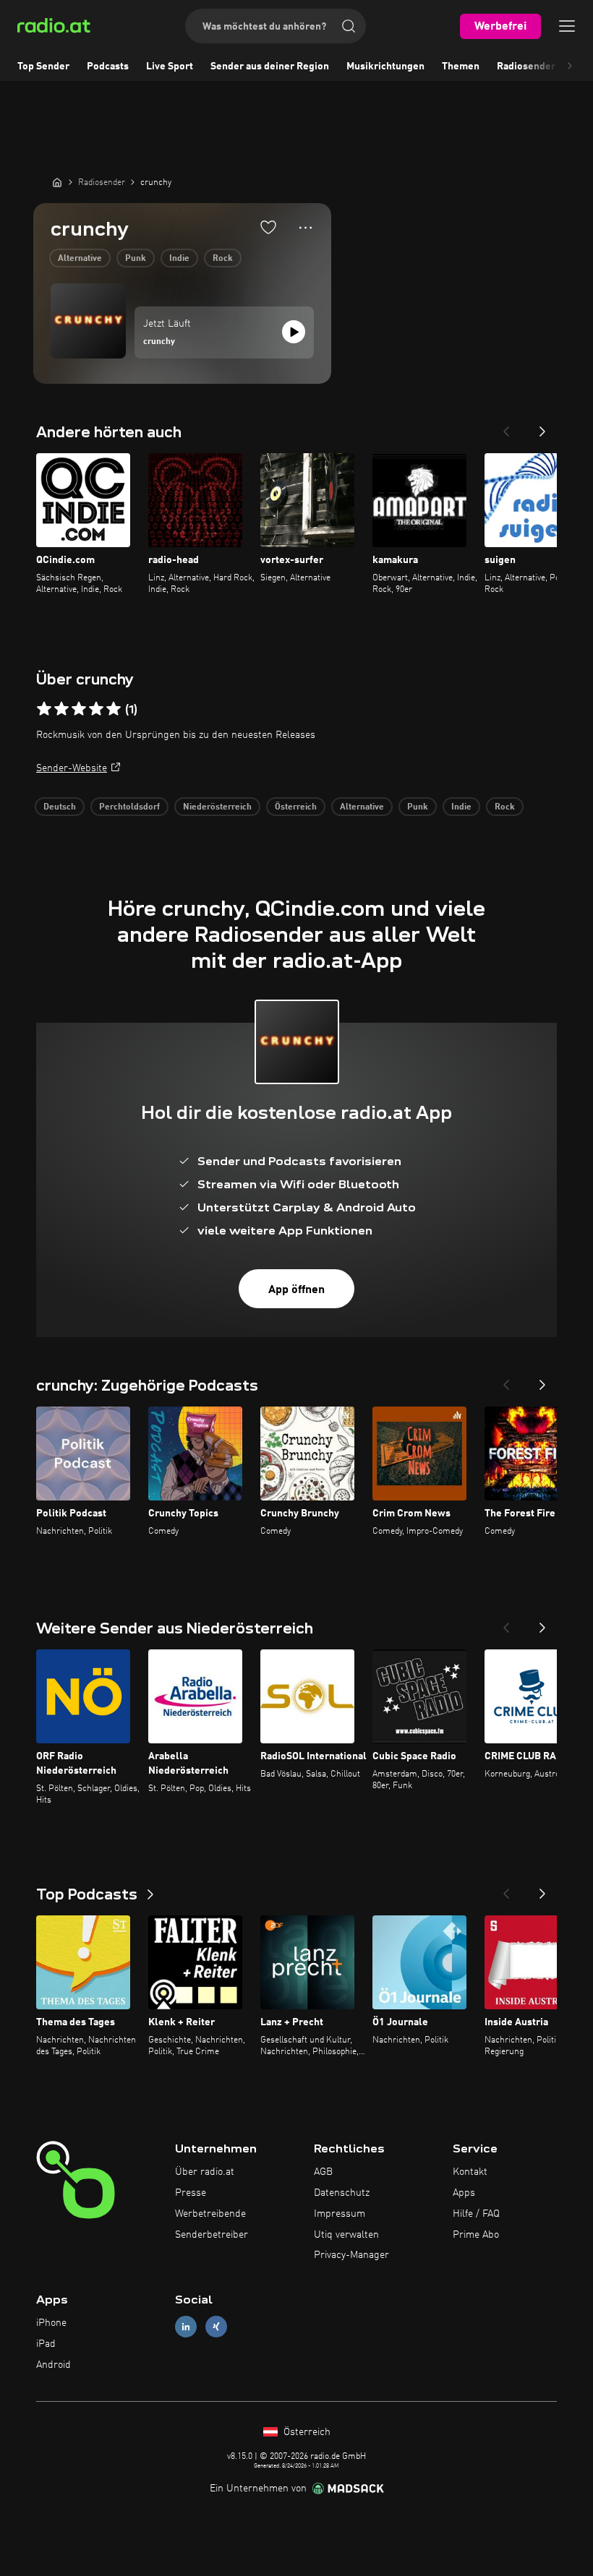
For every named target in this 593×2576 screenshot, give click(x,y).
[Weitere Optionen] (306, 228)
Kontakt (470, 2172)
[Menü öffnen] (567, 26)
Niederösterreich (217, 807)
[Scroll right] (570, 66)
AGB (323, 2172)
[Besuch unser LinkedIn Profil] (186, 2327)
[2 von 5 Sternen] (61, 709)
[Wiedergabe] (294, 332)
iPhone (51, 2323)
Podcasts (108, 66)
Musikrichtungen (385, 66)
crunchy (159, 342)
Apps (464, 2193)
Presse (191, 2193)
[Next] (542, 427)
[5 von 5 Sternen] (114, 709)
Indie (179, 259)
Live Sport (170, 66)
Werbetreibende (210, 2214)
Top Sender (43, 66)
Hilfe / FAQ (476, 2214)
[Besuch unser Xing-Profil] (216, 2327)
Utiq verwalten (346, 2235)
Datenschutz (342, 2193)
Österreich (296, 807)
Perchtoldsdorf (129, 807)
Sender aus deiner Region (270, 66)
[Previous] (506, 427)
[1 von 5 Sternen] (44, 709)
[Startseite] (57, 182)
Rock (223, 259)
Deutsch (60, 807)
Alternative (80, 259)
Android (54, 2365)
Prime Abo (476, 2235)
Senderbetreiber (212, 2235)
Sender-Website (72, 768)
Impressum (340, 2214)
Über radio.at (205, 2172)
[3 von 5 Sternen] (79, 709)
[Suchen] (349, 26)
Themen (461, 66)
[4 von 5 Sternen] (96, 709)
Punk (136, 259)
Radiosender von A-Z (545, 66)
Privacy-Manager (351, 2255)
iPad (46, 2344)
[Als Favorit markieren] (268, 227)
